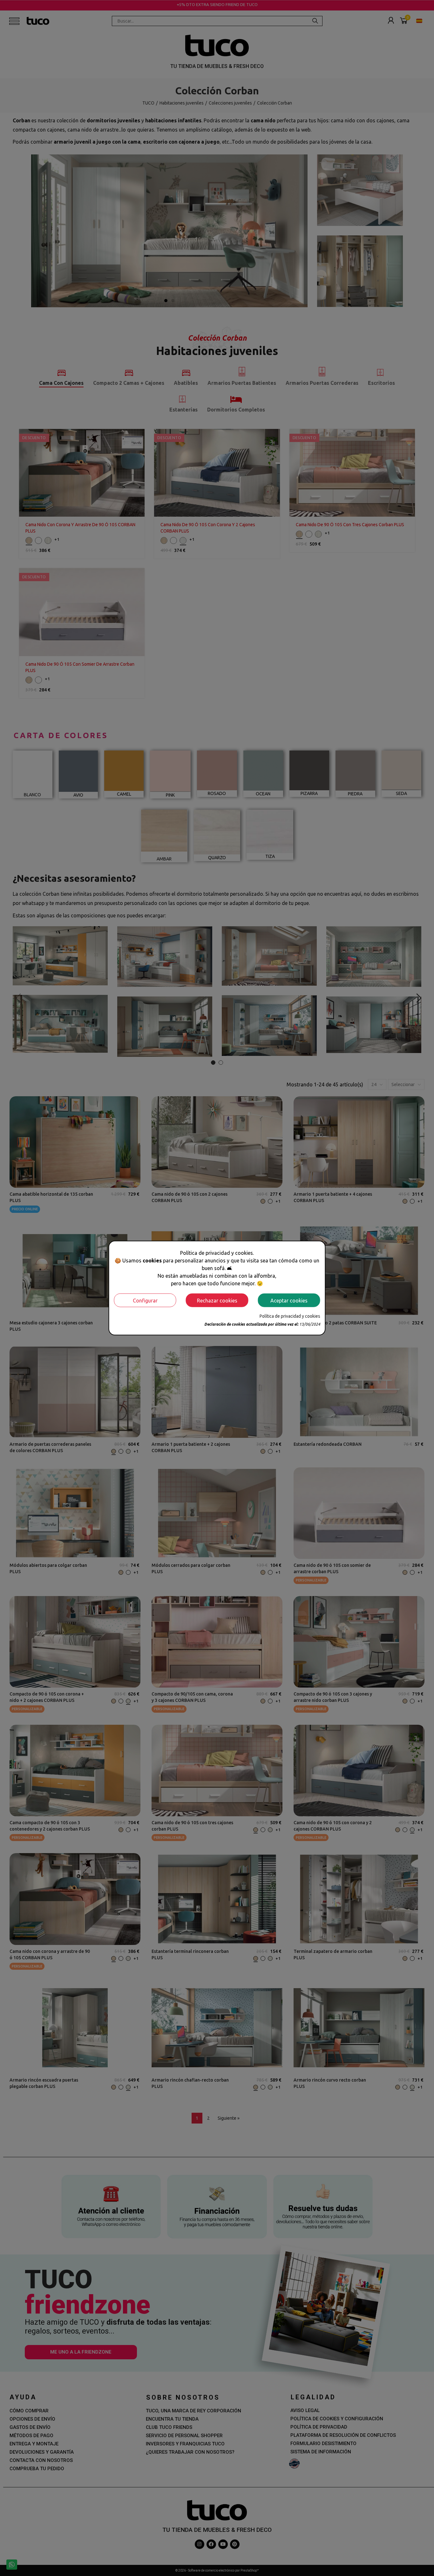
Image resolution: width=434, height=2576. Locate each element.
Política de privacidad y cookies (290, 1316)
